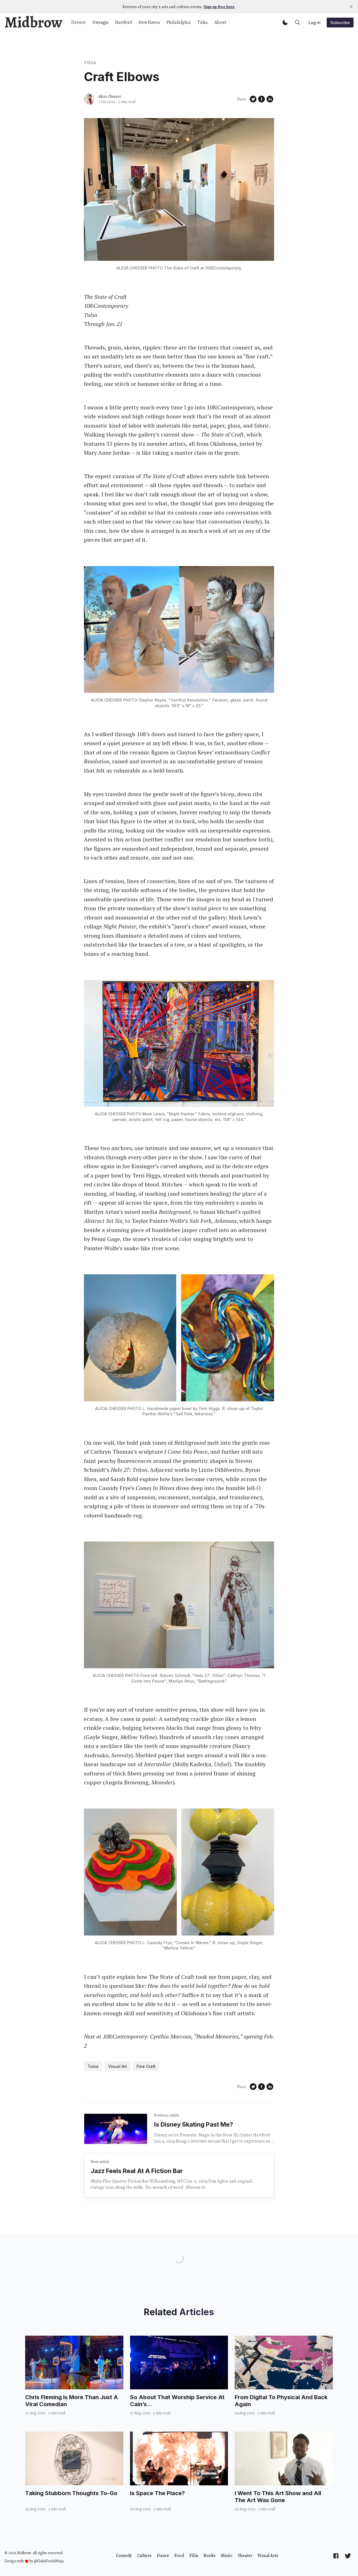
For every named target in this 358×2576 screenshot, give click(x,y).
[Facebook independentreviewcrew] (336, 2556)
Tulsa (203, 22)
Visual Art (118, 2066)
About (220, 22)
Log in (315, 23)
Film (194, 2556)
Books (210, 2556)
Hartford (124, 22)
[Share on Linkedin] (270, 99)
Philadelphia (179, 22)
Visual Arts (268, 2556)
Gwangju (100, 22)
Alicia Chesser (110, 96)
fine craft (146, 2066)
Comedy (124, 2556)
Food (179, 2556)
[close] (351, 7)
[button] (285, 22)
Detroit (78, 22)
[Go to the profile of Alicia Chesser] (89, 99)
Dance (163, 2556)
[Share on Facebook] (262, 99)
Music (227, 2556)
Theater (245, 2556)
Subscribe (340, 23)
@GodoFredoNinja (49, 2561)
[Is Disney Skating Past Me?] (116, 2129)
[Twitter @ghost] (348, 2556)
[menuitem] (124, 2556)
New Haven (149, 22)
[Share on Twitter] (253, 99)
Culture (144, 2556)
